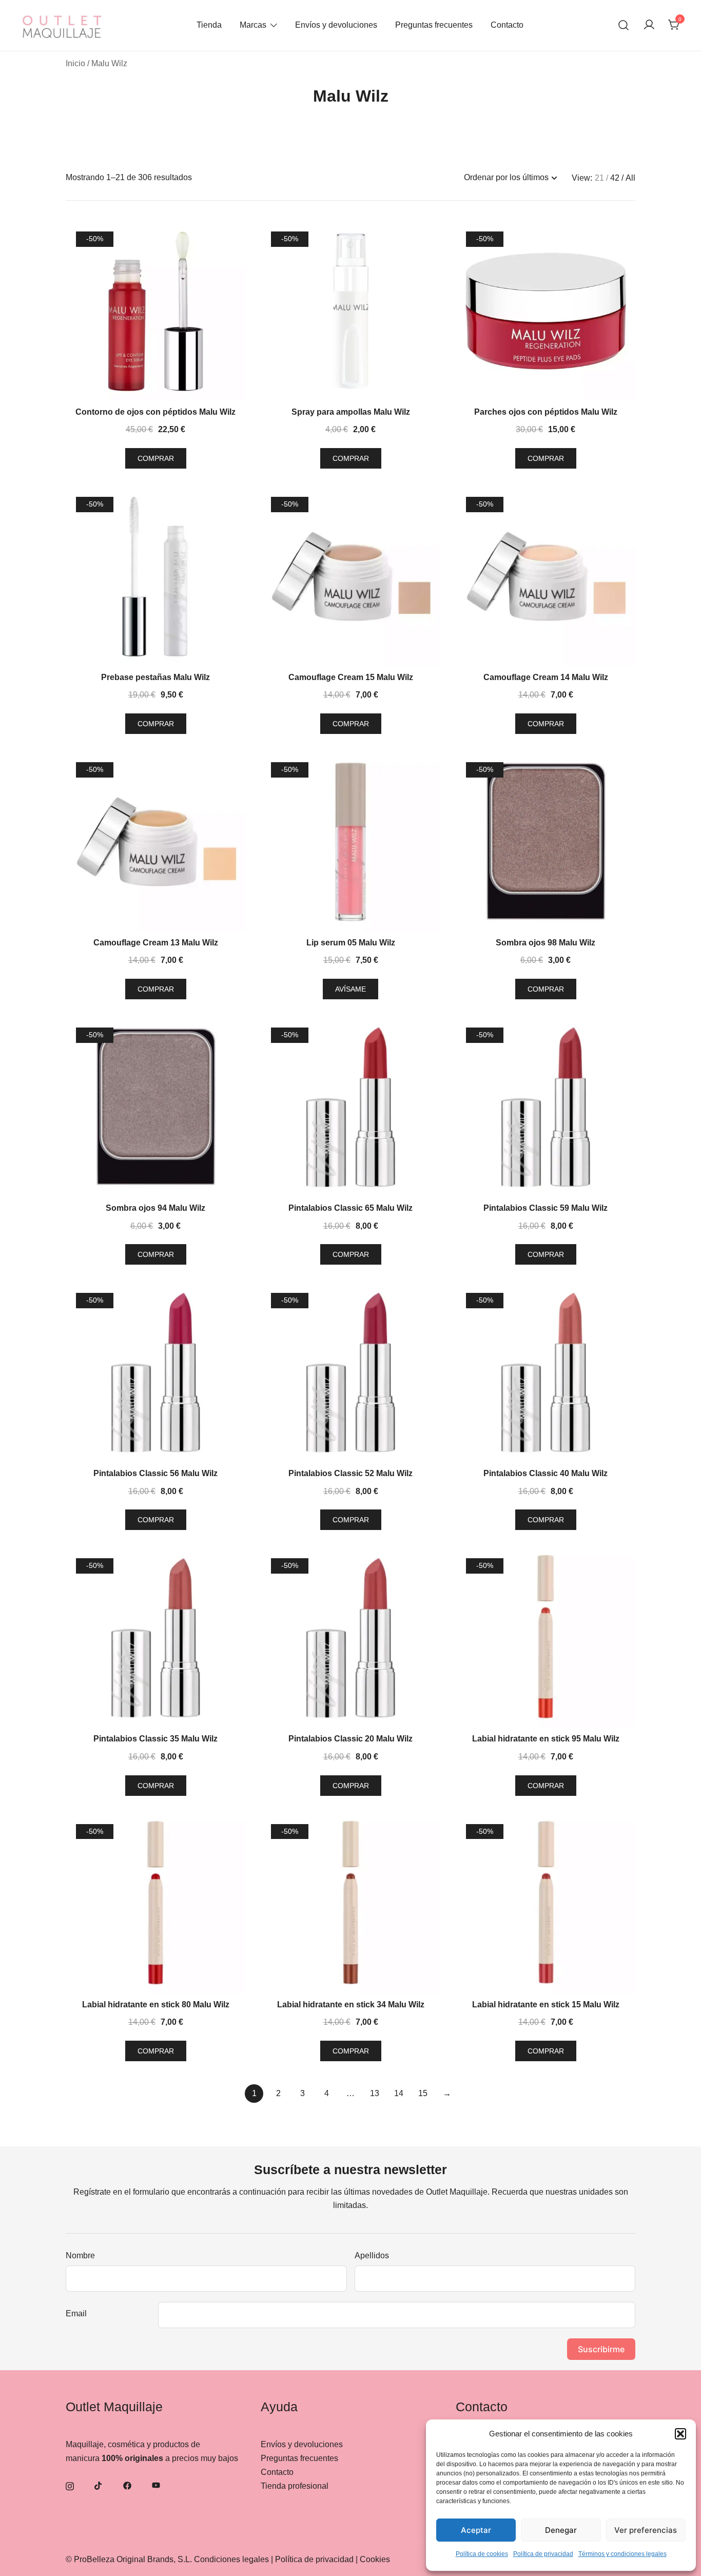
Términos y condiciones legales (622, 2554)
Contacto (507, 25)
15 (423, 2093)
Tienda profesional (295, 2486)
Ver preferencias (646, 2530)
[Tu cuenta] (649, 25)
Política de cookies (482, 2554)
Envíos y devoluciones (336, 25)
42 (615, 178)
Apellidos (372, 2255)
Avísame (350, 989)
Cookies (375, 2559)
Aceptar (476, 2530)
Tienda (209, 25)
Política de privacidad (543, 2554)
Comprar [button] (156, 458)
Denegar (561, 2530)
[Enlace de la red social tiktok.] (99, 2485)
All (630, 178)
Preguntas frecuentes (434, 25)
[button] (680, 2434)
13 (375, 2093)
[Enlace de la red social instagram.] (70, 2485)
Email (76, 2313)
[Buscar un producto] (624, 25)
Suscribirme (601, 2349)
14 (399, 2093)
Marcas (253, 25)
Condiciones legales (231, 2559)
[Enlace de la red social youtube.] (156, 2485)
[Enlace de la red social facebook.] (127, 2485)
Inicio (75, 63)
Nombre (80, 2255)
